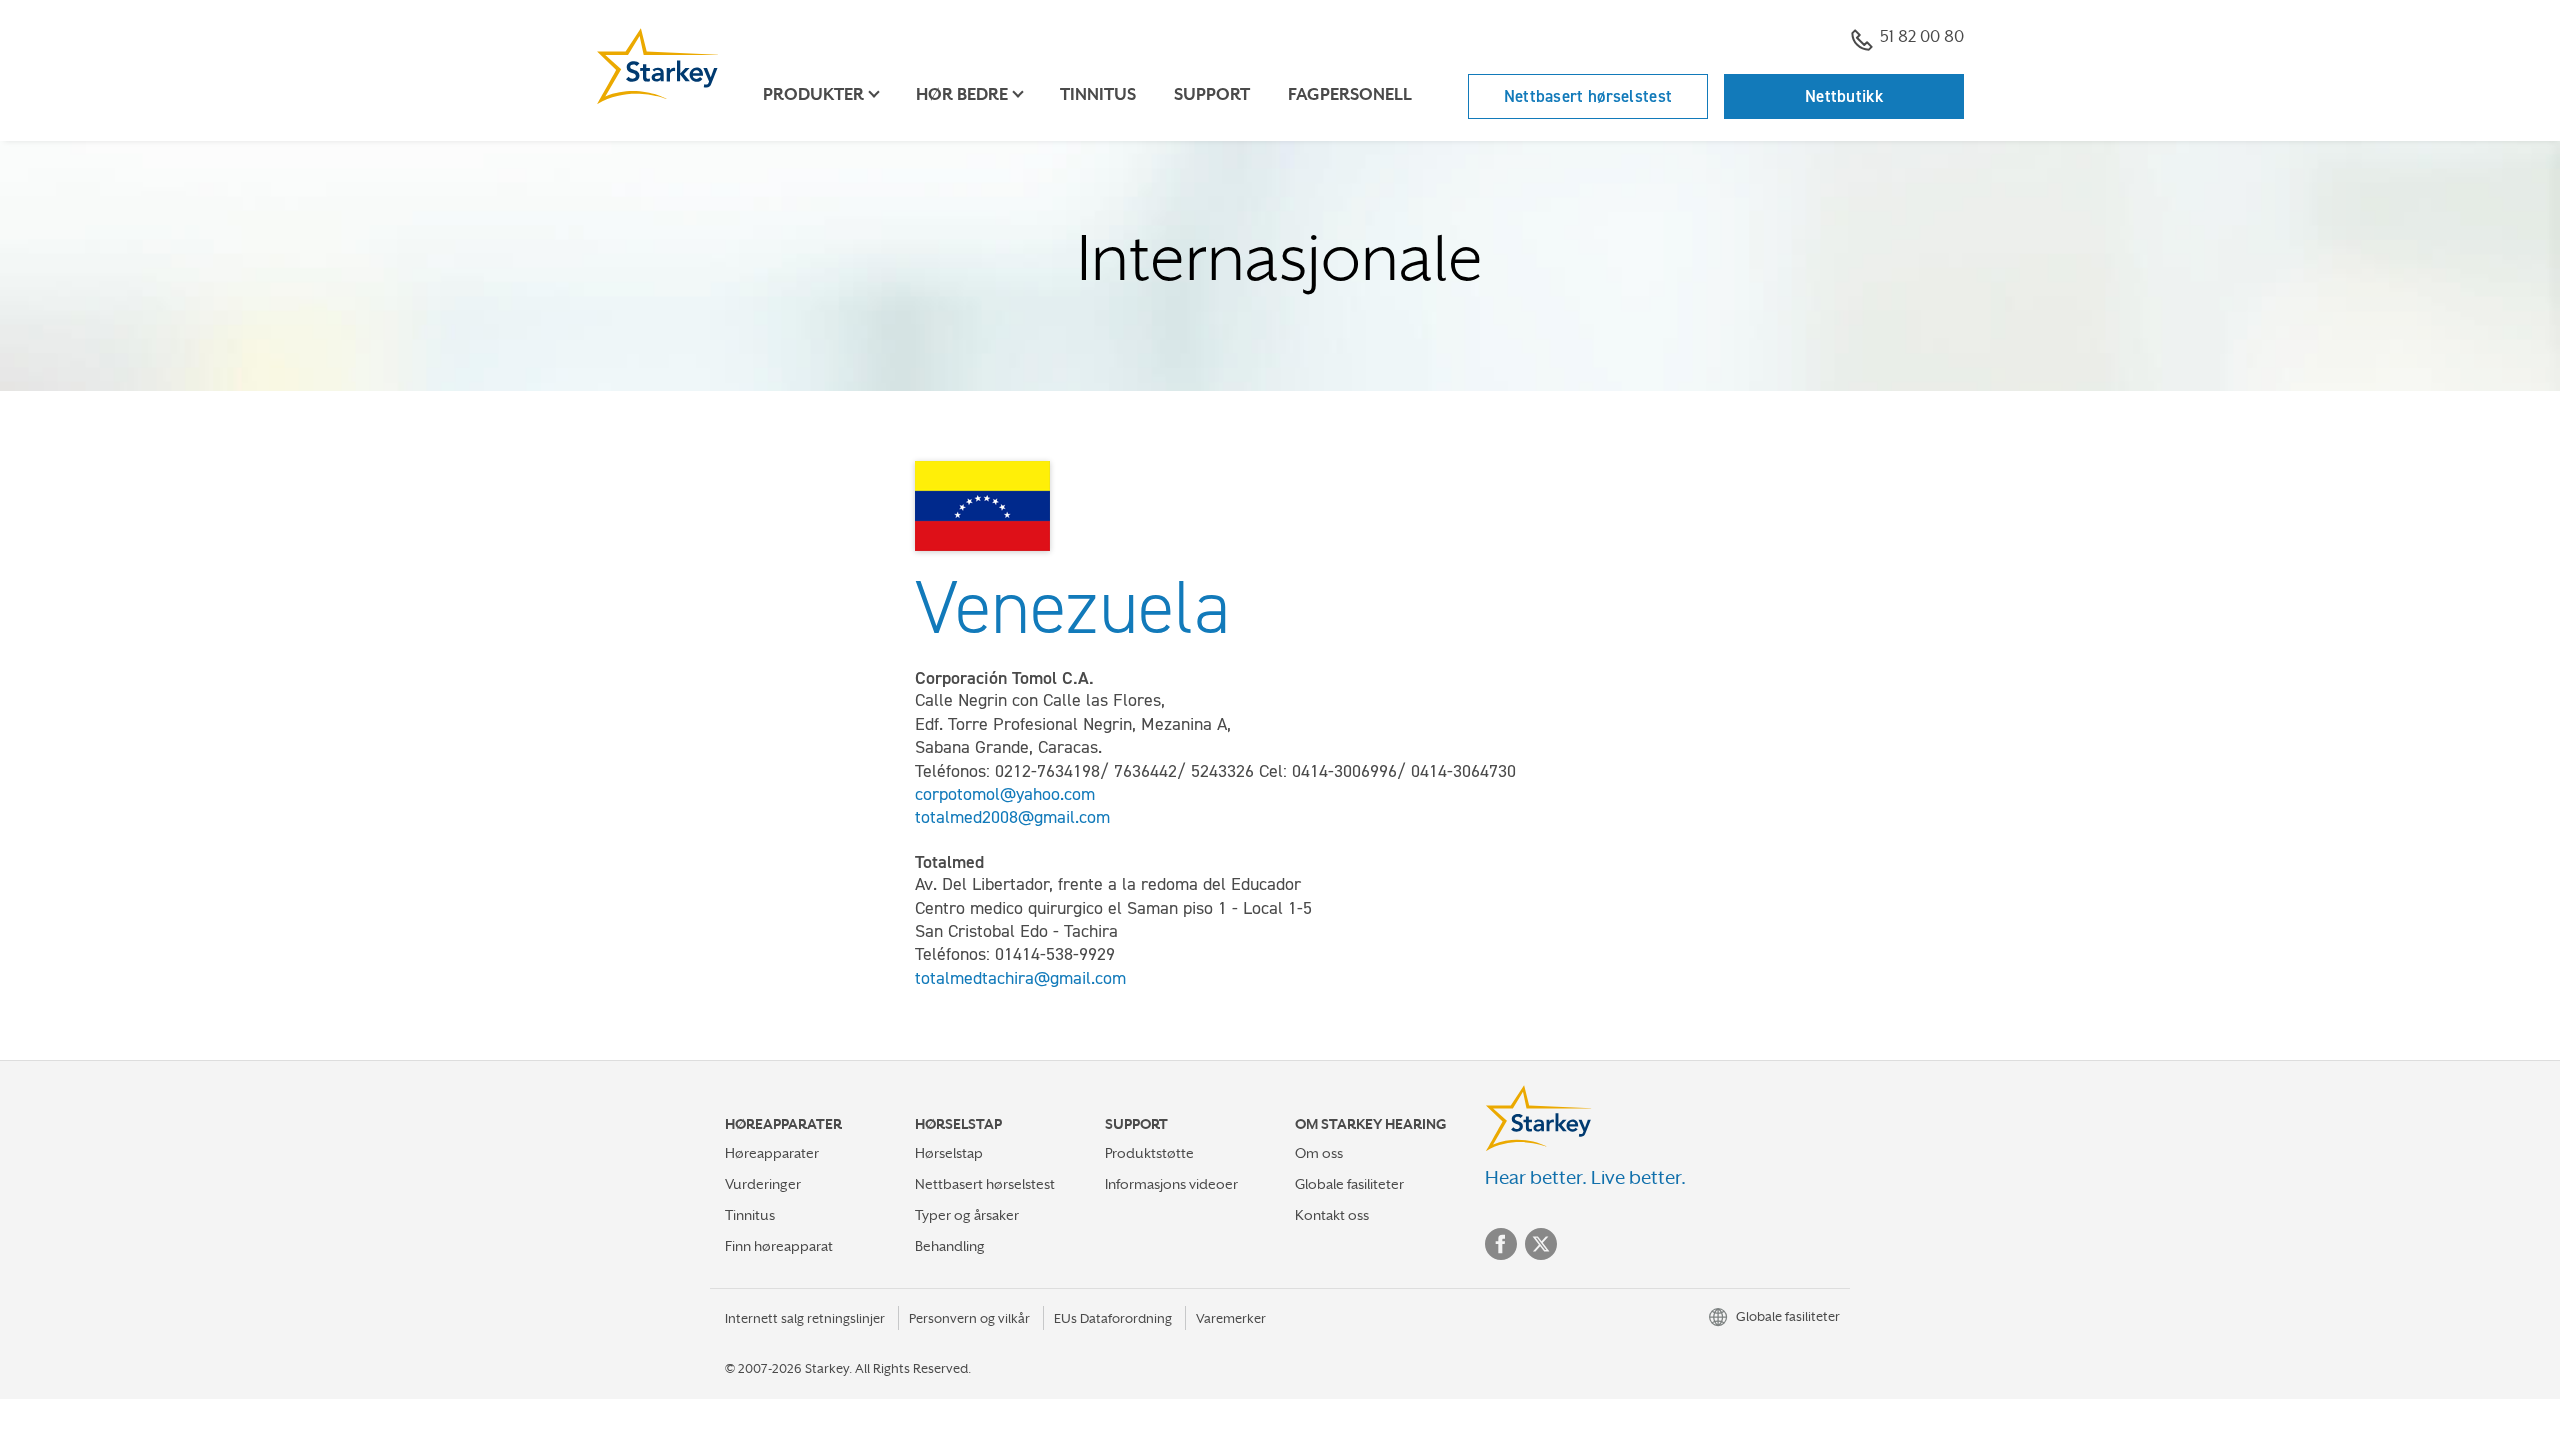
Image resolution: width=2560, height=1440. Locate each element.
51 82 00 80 (1922, 36)
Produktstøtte (1149, 1153)
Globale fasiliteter (1349, 1184)
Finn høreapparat (779, 1246)
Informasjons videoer (1171, 1184)
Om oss (1319, 1153)
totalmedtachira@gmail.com (1020, 978)
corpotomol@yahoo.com (1005, 794)
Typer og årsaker (967, 1215)
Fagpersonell (1350, 94)
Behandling (950, 1246)
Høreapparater (772, 1153)
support (1212, 94)
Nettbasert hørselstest (1588, 96)
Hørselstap (949, 1153)
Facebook (1501, 1244)
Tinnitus (1098, 94)
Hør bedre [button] (962, 94)
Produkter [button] (813, 94)
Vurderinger (763, 1184)
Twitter (1541, 1244)
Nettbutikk (1844, 96)
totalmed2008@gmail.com (1012, 817)
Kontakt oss (1332, 1215)
